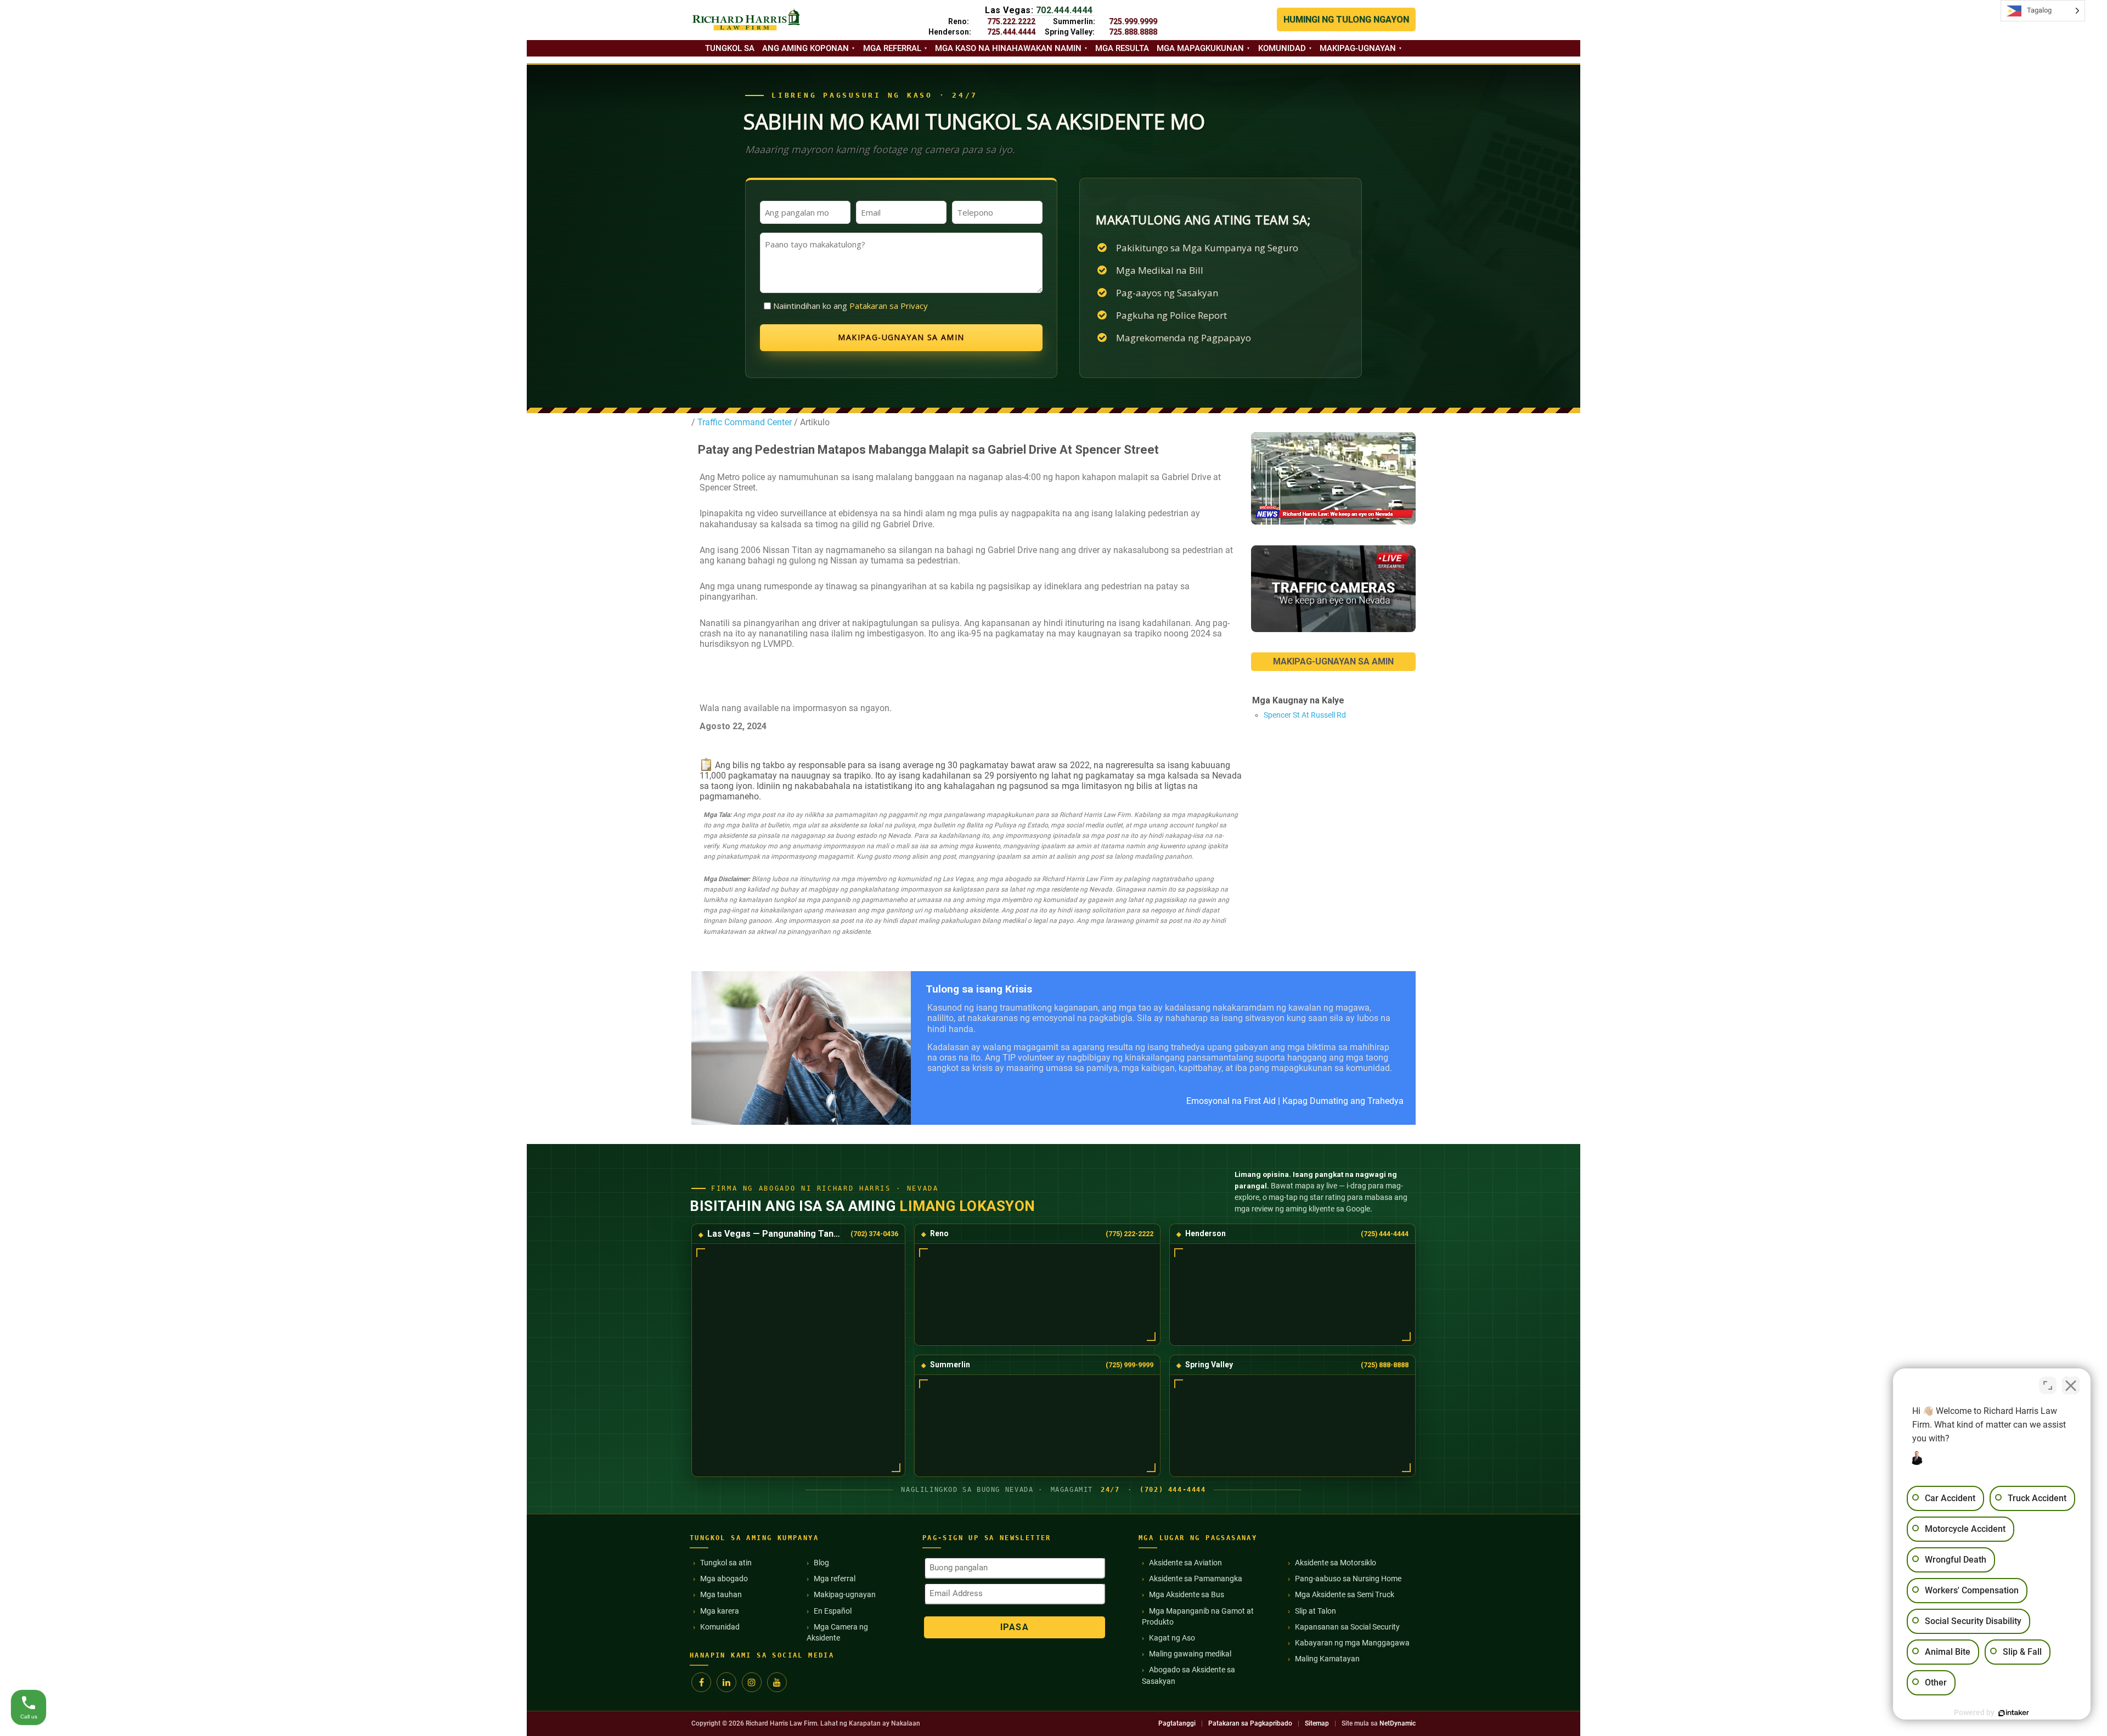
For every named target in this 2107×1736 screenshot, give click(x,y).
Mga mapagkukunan (1200, 48)
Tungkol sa (730, 48)
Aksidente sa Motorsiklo (1336, 1563)
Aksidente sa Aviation (1185, 1563)
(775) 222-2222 (1129, 1234)
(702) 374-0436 (874, 1234)
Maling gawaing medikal (1190, 1654)
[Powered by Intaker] (2014, 1713)
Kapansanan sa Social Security (1347, 1627)
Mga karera (720, 1611)
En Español (833, 1611)
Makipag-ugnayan (1358, 48)
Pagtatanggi (1177, 1723)
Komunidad (1282, 48)
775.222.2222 (1011, 21)
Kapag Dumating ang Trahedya (1343, 1101)
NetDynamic (1398, 1723)
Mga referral (892, 48)
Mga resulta (1122, 48)
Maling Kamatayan (1327, 1659)
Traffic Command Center (745, 422)
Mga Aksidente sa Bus (1187, 1594)
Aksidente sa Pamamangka (1196, 1579)
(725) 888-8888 (1385, 1365)
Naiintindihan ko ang (850, 306)
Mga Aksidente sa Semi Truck (1345, 1594)
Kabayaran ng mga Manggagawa (1352, 1643)
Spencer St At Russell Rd (1305, 715)
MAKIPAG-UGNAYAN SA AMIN (1333, 661)
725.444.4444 (1011, 32)
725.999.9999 (1133, 21)
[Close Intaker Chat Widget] (2071, 1385)
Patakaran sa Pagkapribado (1250, 1723)
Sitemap (1317, 1723)
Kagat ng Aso (1172, 1638)
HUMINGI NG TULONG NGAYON (1346, 19)
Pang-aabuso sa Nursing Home (1348, 1579)
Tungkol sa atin (726, 1563)
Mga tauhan (721, 1594)
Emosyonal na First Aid (1231, 1101)
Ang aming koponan (805, 48)
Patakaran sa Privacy (889, 306)
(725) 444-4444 (1385, 1234)
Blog (821, 1563)
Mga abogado (724, 1579)
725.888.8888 (1133, 32)
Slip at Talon (1316, 1611)
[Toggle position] (2048, 1385)
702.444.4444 (1064, 10)
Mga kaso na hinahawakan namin (1008, 48)
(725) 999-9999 (1129, 1365)
